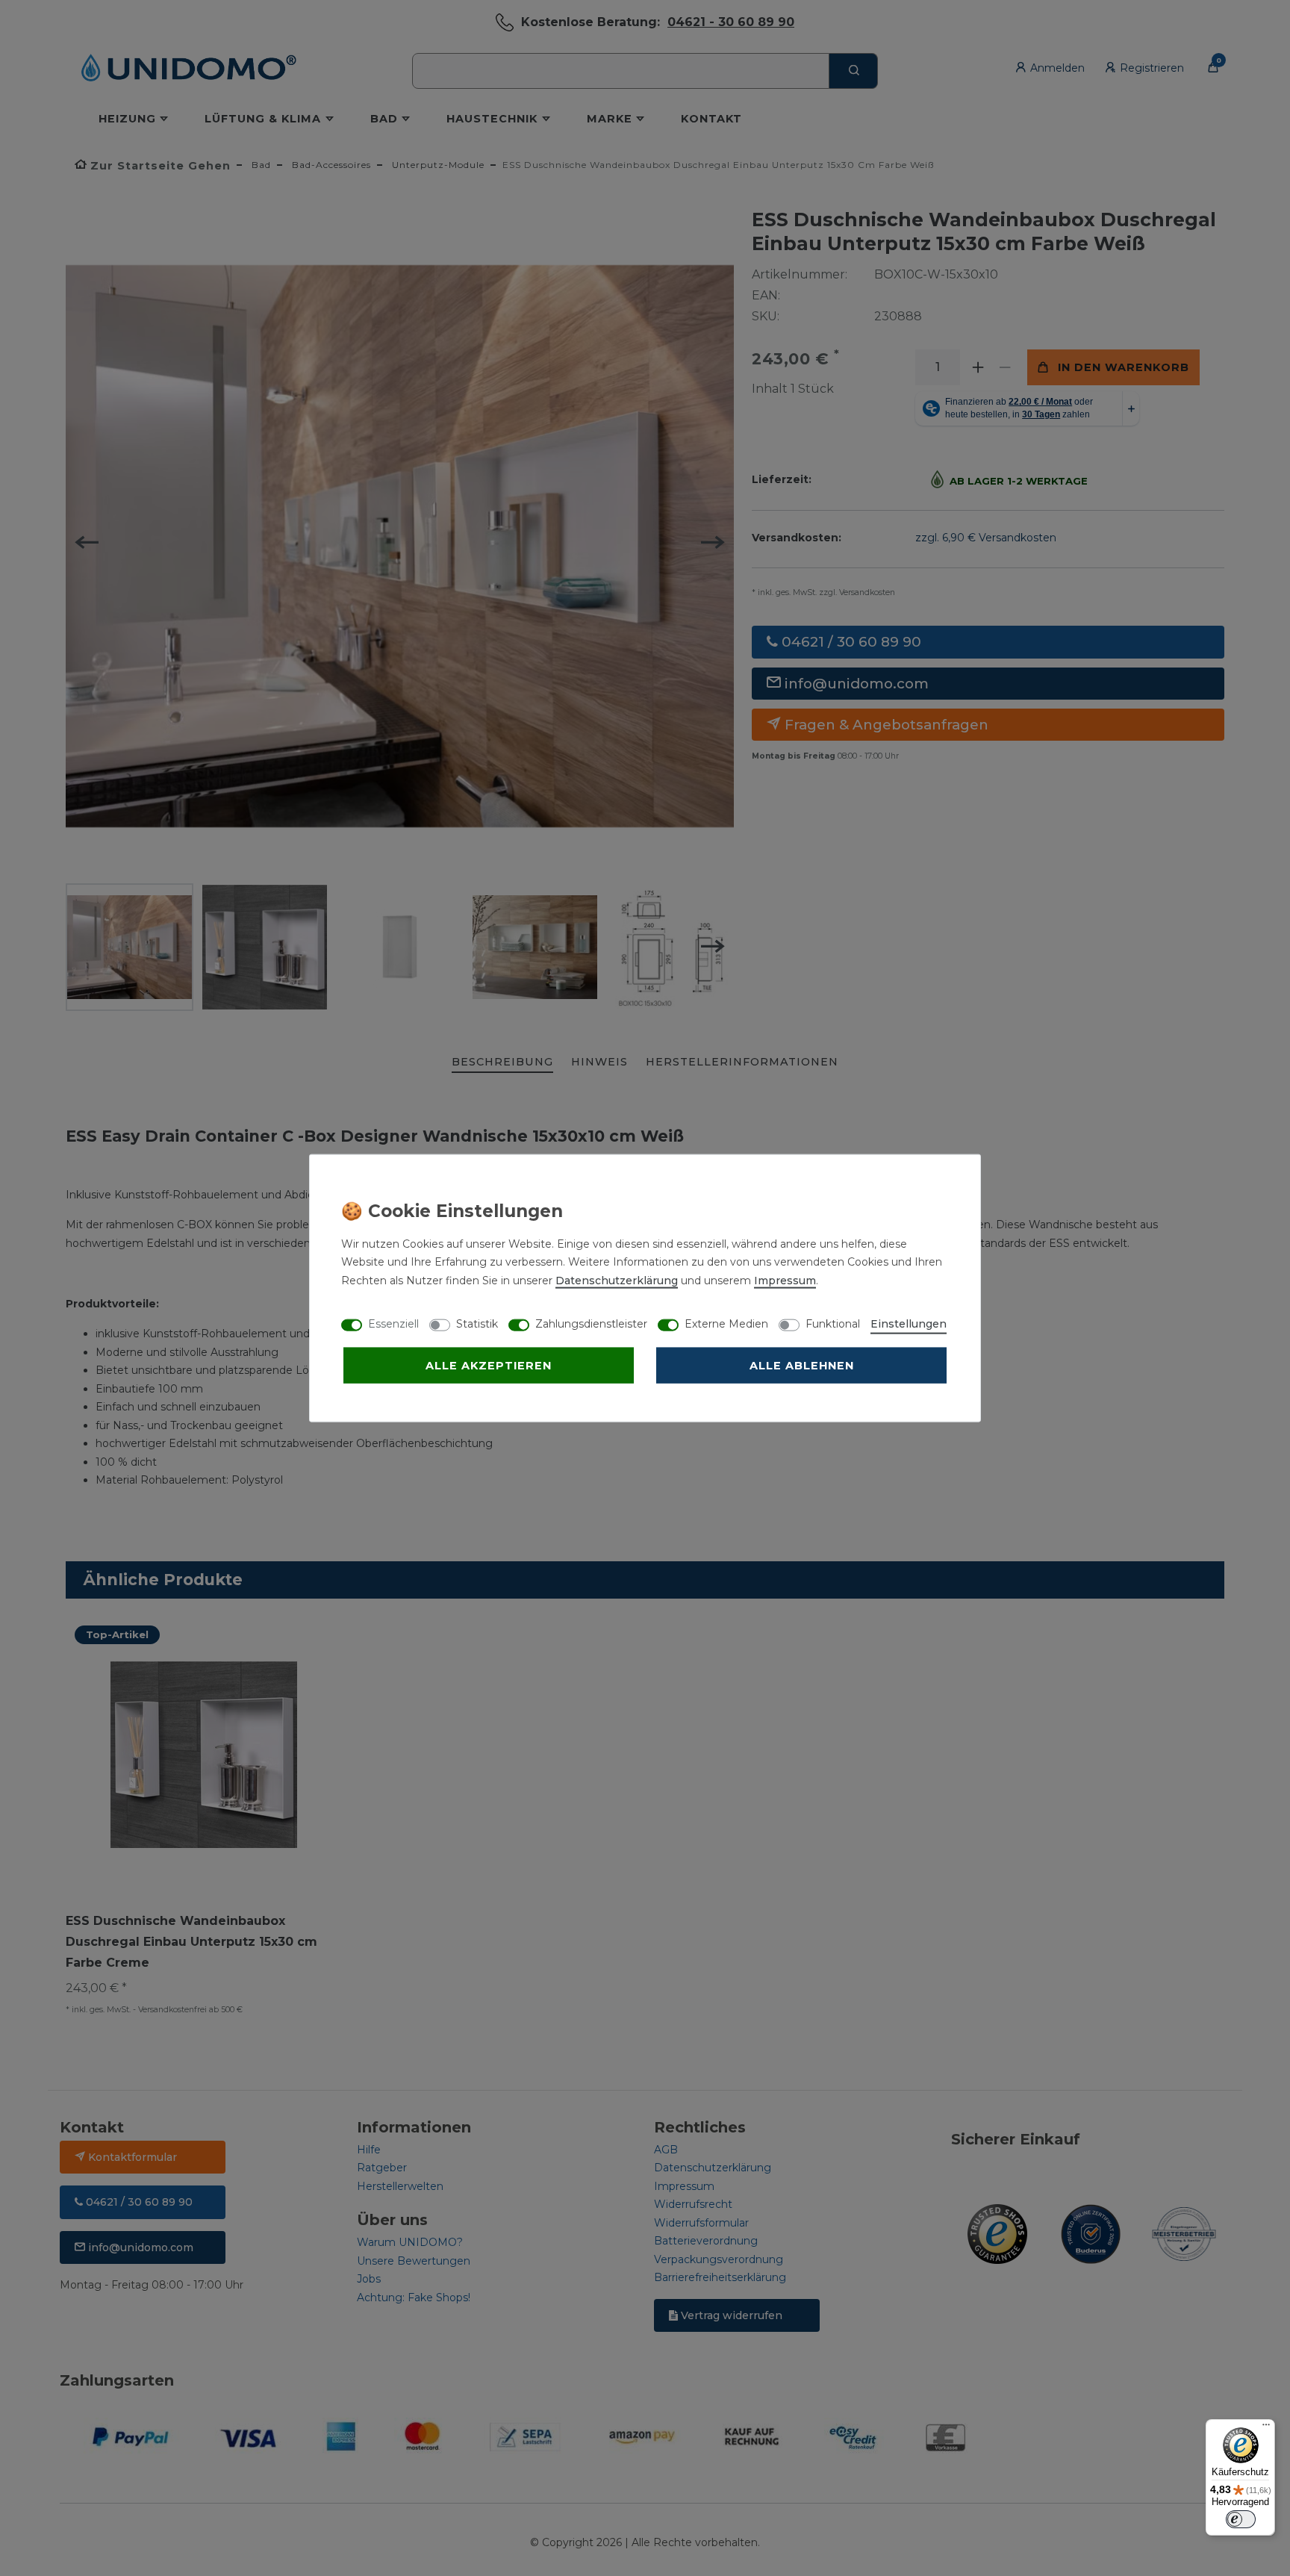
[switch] (1241, 2519)
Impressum (785, 1280)
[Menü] (1266, 2428)
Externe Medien (726, 1323)
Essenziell (393, 1323)
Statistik (477, 1323)
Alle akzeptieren (489, 1365)
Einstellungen (909, 1323)
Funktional (833, 1323)
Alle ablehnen (802, 1365)
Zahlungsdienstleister (591, 1323)
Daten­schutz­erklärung (617, 1280)
